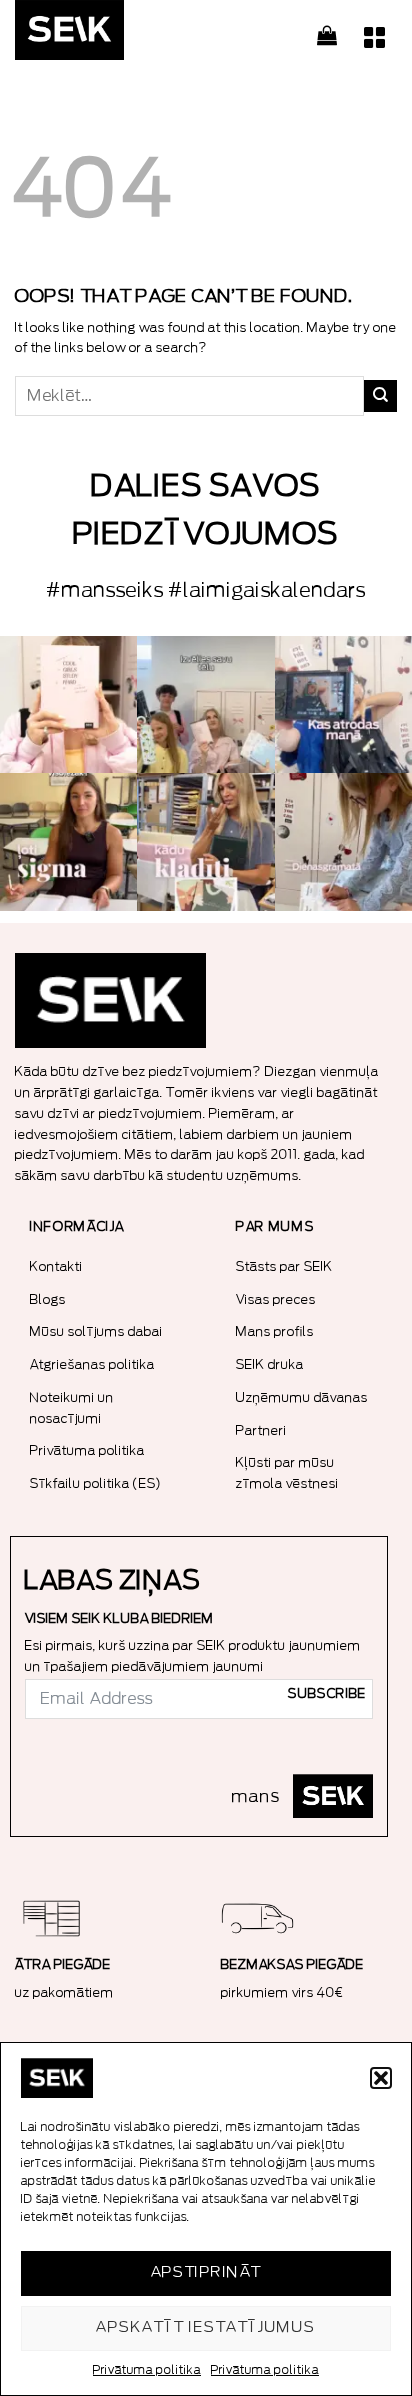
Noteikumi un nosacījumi (72, 1408)
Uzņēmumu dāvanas (302, 1397)
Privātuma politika (147, 2370)
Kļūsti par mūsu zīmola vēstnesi (287, 1473)
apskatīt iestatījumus (205, 2327)
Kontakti (56, 1266)
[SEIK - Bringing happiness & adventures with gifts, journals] (115, 35)
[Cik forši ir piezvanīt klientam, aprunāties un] (205, 841)
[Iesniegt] (380, 396)
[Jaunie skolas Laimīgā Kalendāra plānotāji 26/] (68, 704)
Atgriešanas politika (92, 1364)
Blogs (48, 1299)
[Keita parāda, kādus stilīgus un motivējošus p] (343, 704)
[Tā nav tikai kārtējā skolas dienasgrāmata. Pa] (343, 841)
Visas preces (276, 1299)
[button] (381, 2078)
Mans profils (275, 1331)
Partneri (261, 1430)
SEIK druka (270, 1364)
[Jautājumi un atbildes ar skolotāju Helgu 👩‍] (68, 841)
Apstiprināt (206, 2272)
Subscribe (327, 1694)
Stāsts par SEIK (284, 1266)
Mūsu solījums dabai (96, 1331)
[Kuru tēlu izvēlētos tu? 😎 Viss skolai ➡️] (205, 704)
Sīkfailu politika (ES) (96, 1483)
